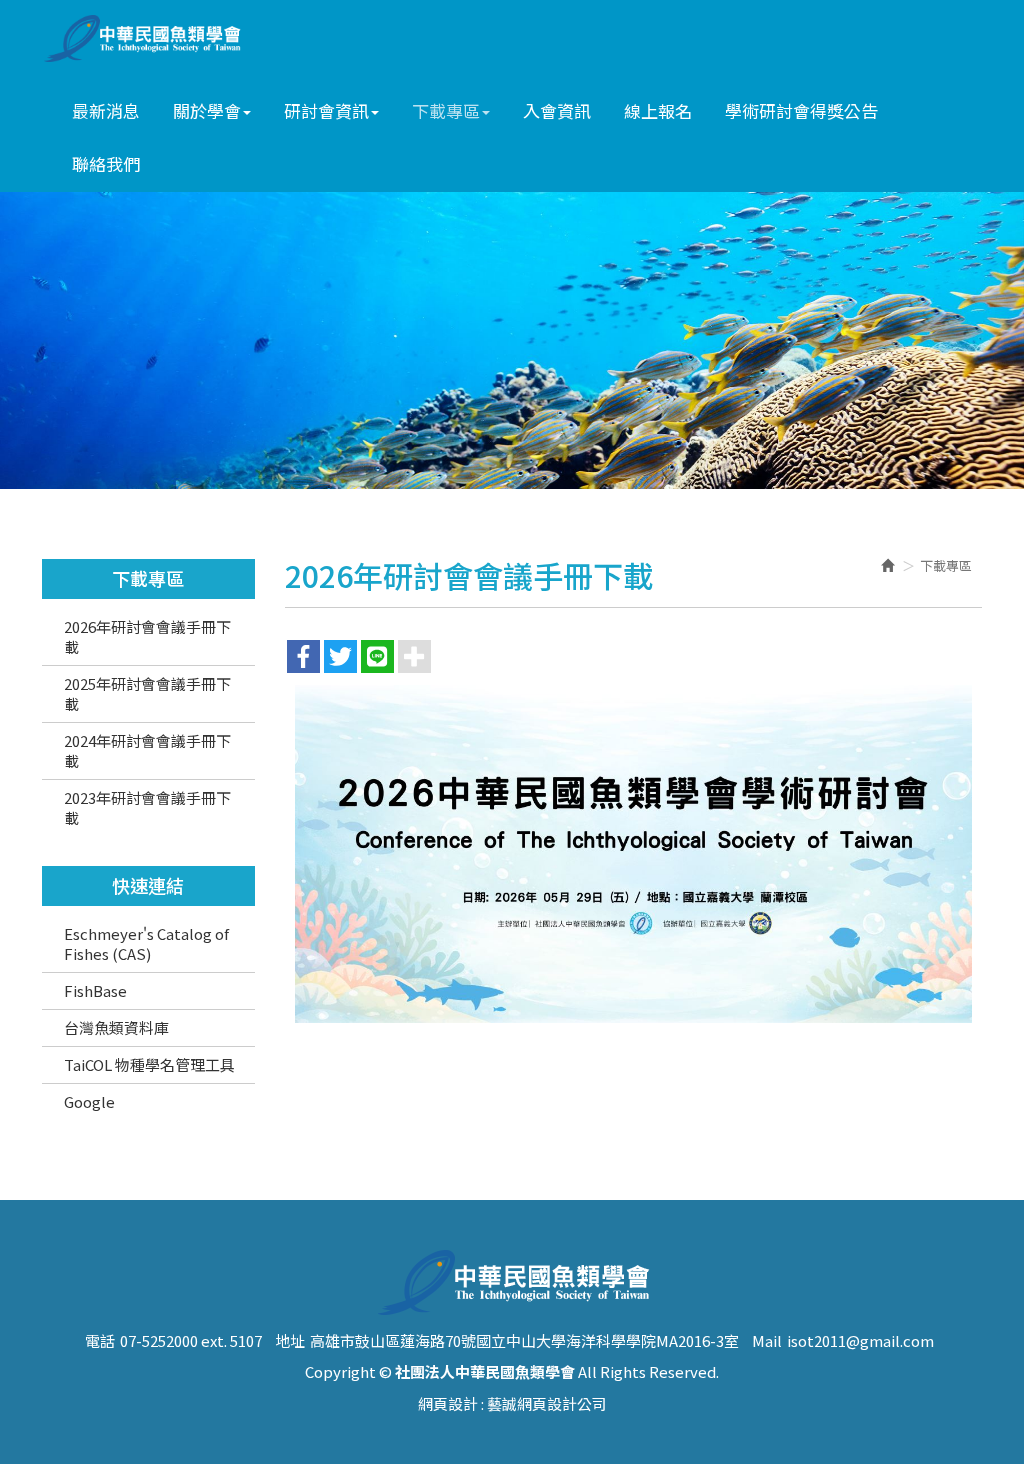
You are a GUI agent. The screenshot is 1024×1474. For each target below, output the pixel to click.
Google (89, 1101)
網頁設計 (448, 1403)
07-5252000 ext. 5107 (191, 1340)
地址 (290, 1340)
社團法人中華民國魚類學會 (148, 38)
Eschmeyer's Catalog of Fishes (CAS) (146, 943)
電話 (100, 1340)
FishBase (95, 990)
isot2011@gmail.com (860, 1340)
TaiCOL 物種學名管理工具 (149, 1064)
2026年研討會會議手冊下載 (147, 636)
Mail (767, 1340)
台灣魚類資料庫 (116, 1027)
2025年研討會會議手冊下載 (147, 693)
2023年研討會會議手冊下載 (147, 807)
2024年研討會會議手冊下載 (147, 750)
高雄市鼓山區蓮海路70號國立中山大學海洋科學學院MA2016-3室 (524, 1340)
